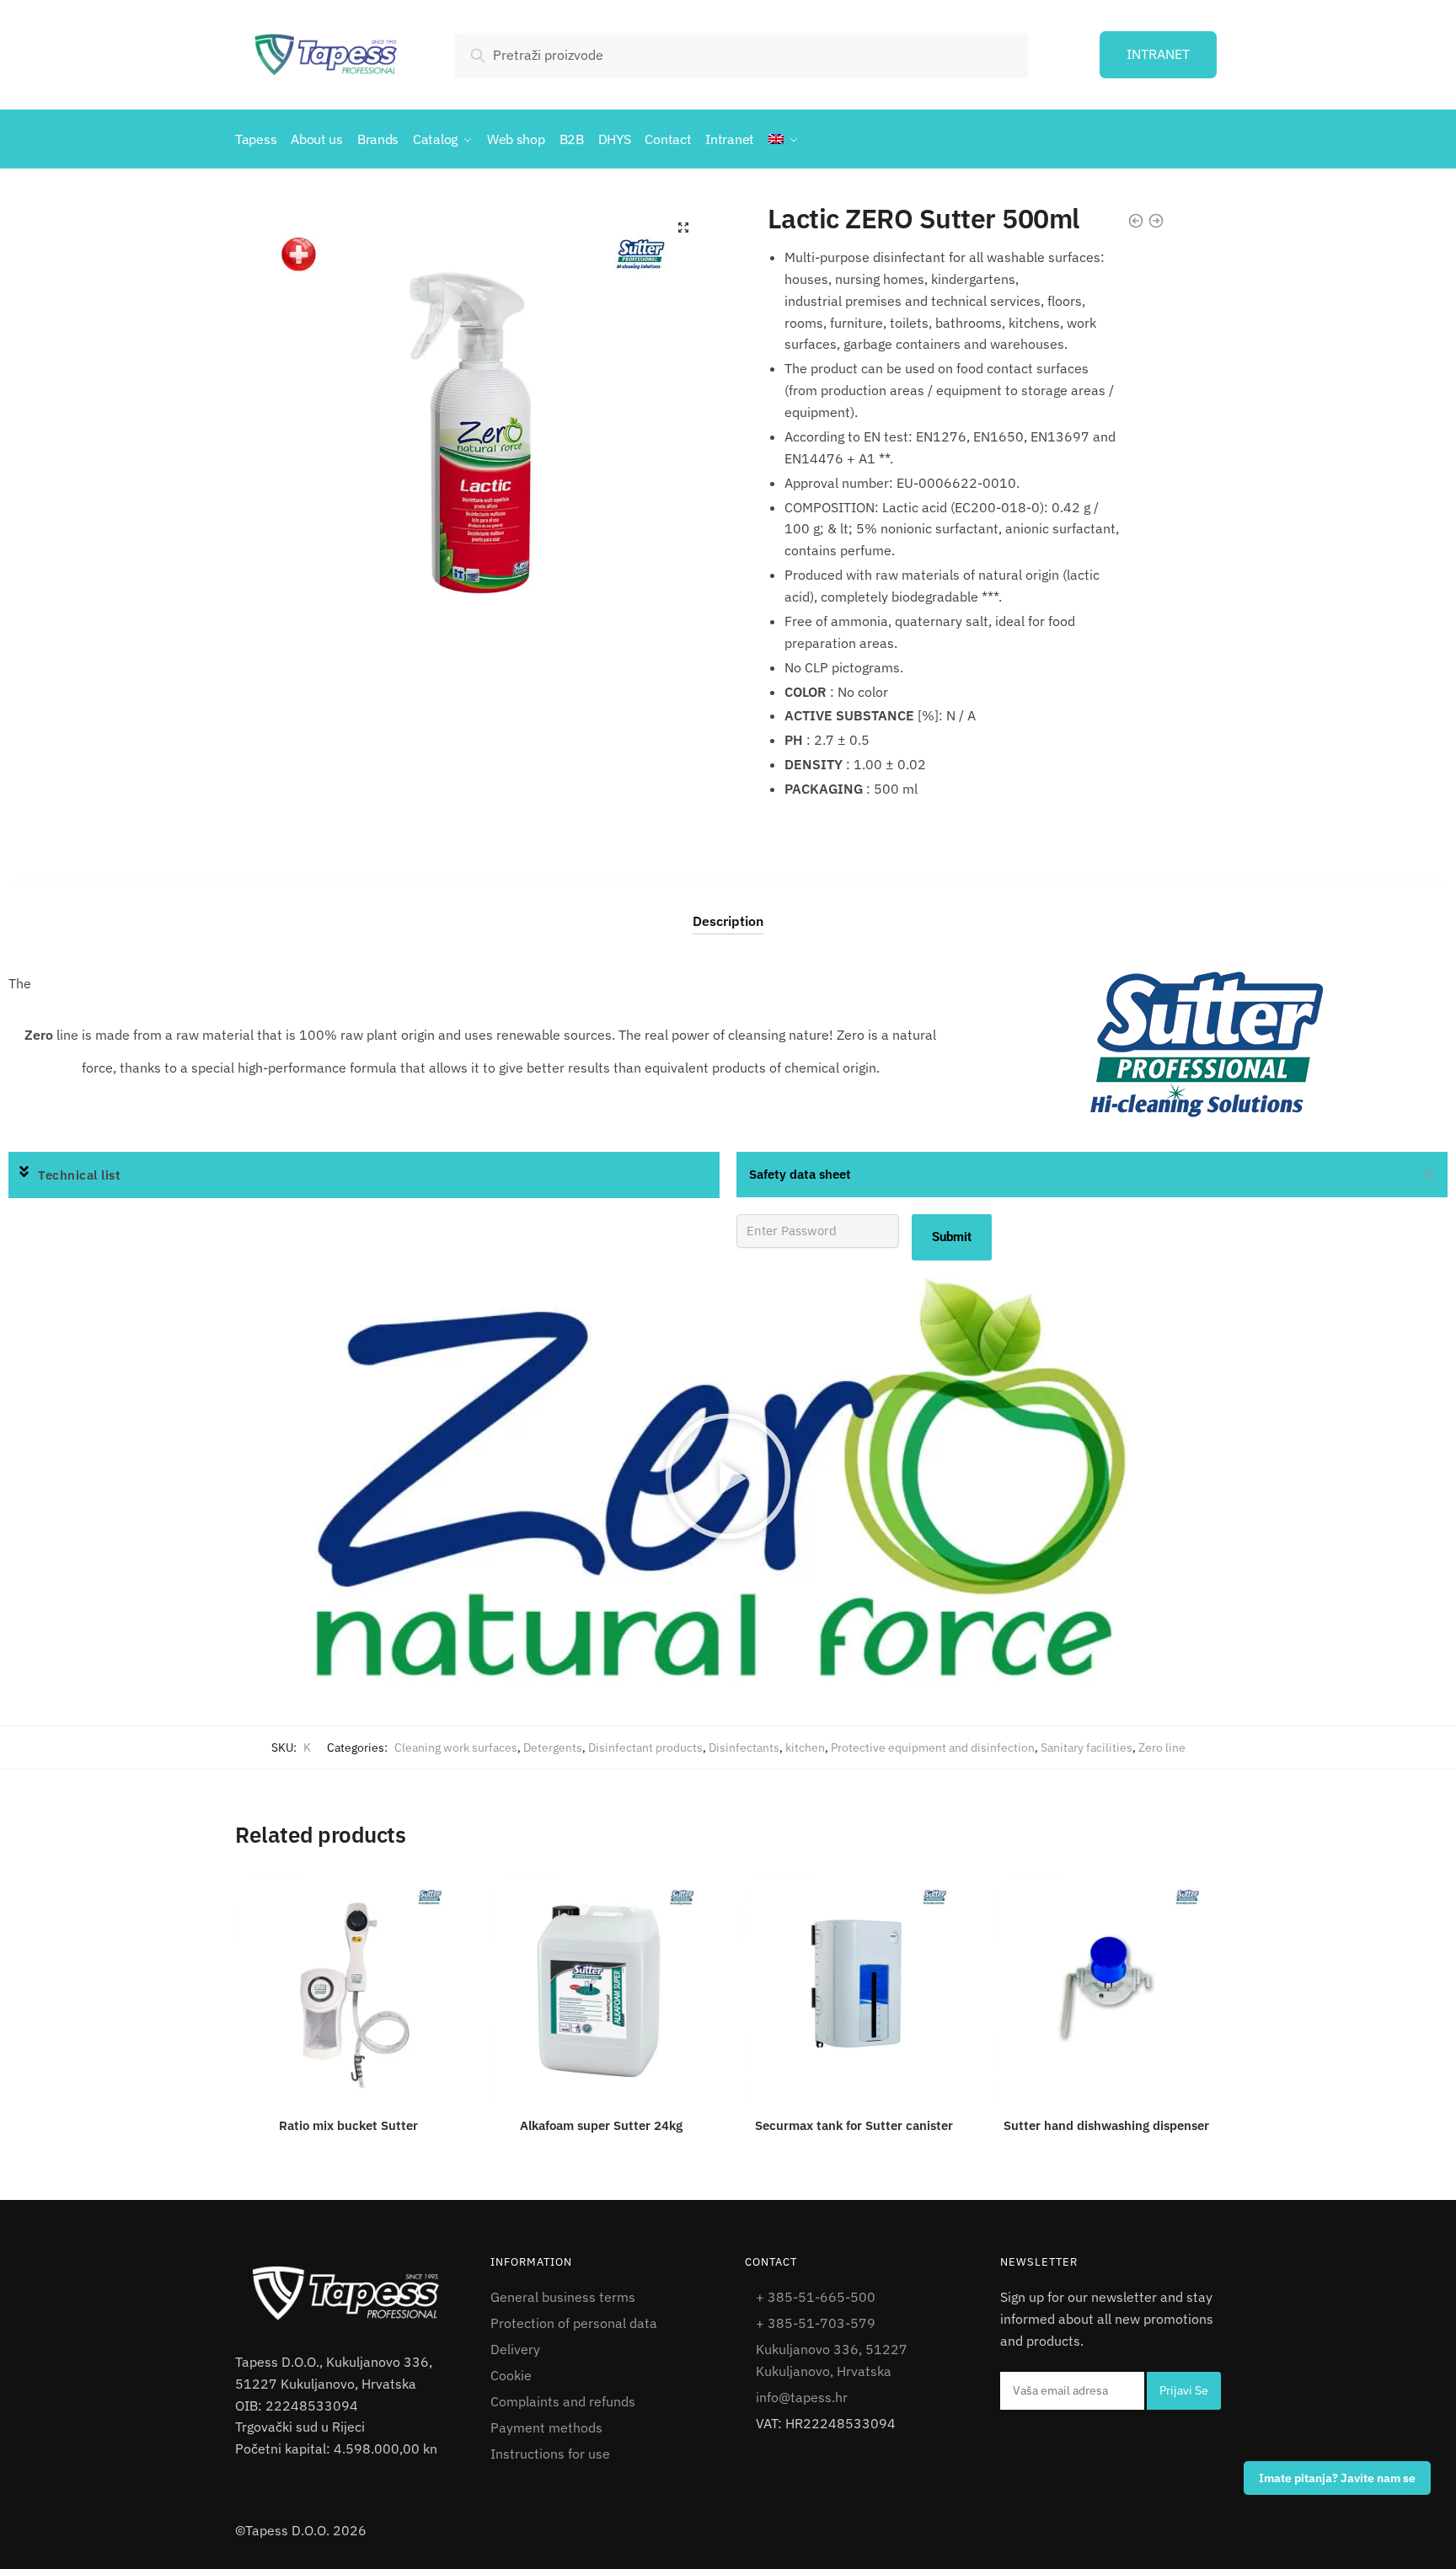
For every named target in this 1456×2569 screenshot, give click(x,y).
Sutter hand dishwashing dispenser (1106, 2125)
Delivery (515, 2349)
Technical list (79, 1175)
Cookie (511, 2375)
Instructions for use (550, 2454)
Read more (351, 2151)
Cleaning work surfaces (456, 1747)
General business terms (563, 2297)
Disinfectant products (645, 1747)
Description (728, 921)
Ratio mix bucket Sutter (348, 2125)
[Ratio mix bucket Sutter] (349, 1986)
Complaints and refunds (563, 2401)
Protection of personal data (574, 2323)
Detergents (553, 1747)
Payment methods (546, 2427)
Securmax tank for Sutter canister (854, 2125)
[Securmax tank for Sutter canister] (854, 1986)
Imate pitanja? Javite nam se (1337, 2478)
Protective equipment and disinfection (933, 1747)
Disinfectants (744, 1747)
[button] (364, 1175)
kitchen (805, 1747)
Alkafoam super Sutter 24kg (601, 2125)
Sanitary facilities (1087, 1747)
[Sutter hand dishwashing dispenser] (1106, 1986)
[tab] (728, 907)
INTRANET (1158, 54)
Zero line (1162, 1747)
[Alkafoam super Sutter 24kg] (602, 1986)
